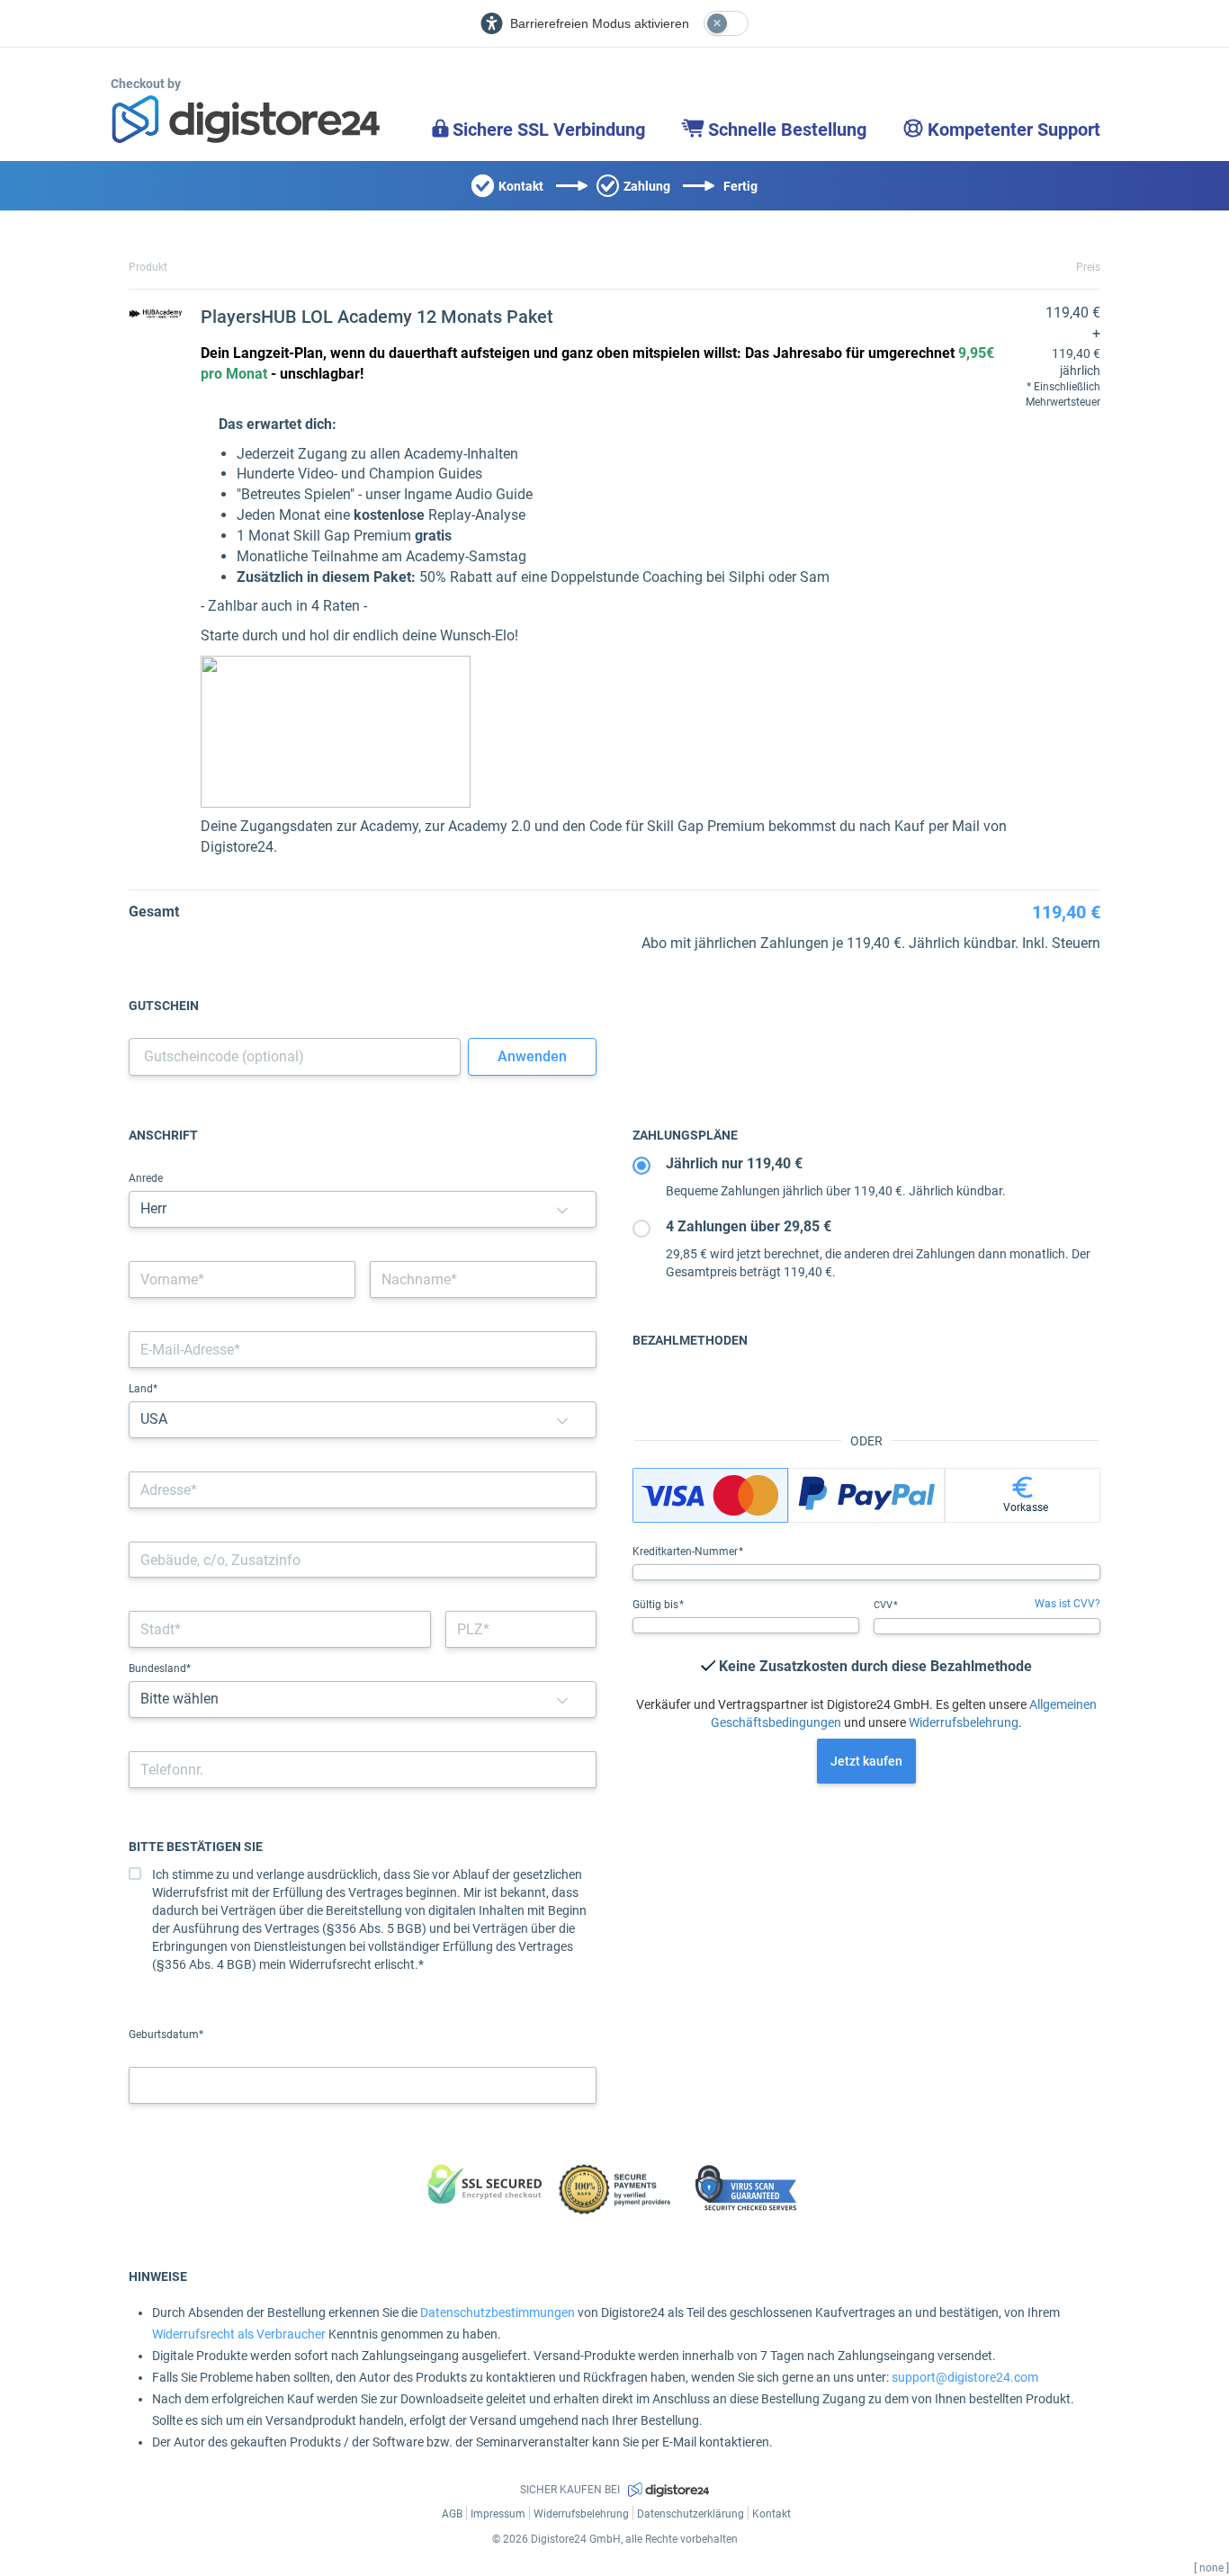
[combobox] (363, 1490)
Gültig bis (657, 1605)
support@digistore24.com (965, 2377)
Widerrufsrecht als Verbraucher (239, 2334)
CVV (884, 1605)
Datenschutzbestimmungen (498, 2312)
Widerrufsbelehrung (964, 1722)
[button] (562, 1209)
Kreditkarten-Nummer (686, 1552)
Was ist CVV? (1068, 1604)
